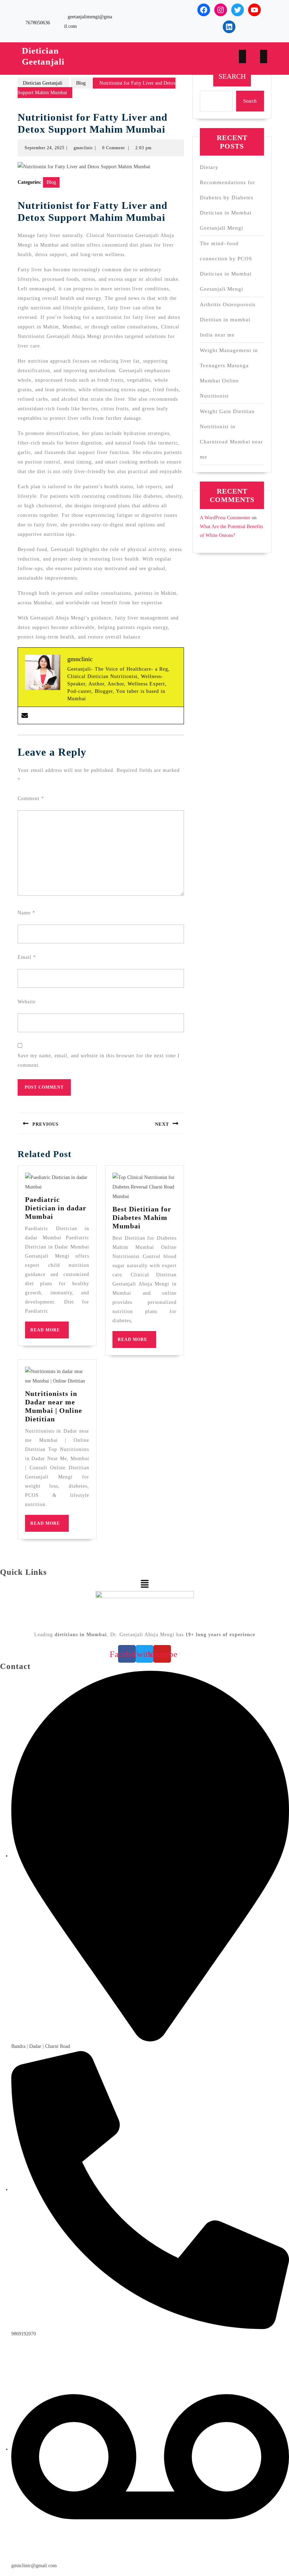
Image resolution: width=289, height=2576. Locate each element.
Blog (81, 83)
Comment (31, 799)
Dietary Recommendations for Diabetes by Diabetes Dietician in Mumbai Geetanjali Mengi (227, 198)
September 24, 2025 (45, 148)
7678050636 (38, 23)
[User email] (25, 715)
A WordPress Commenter (225, 518)
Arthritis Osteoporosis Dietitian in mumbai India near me (228, 320)
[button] (144, 1584)
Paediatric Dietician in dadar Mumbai (56, 1208)
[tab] (242, 57)
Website (27, 1002)
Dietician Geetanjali (43, 83)
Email (27, 957)
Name (26, 913)
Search (232, 76)
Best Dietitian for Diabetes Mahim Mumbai (142, 1217)
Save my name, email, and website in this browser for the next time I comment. (99, 1060)
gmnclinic (83, 148)
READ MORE (50, 1333)
